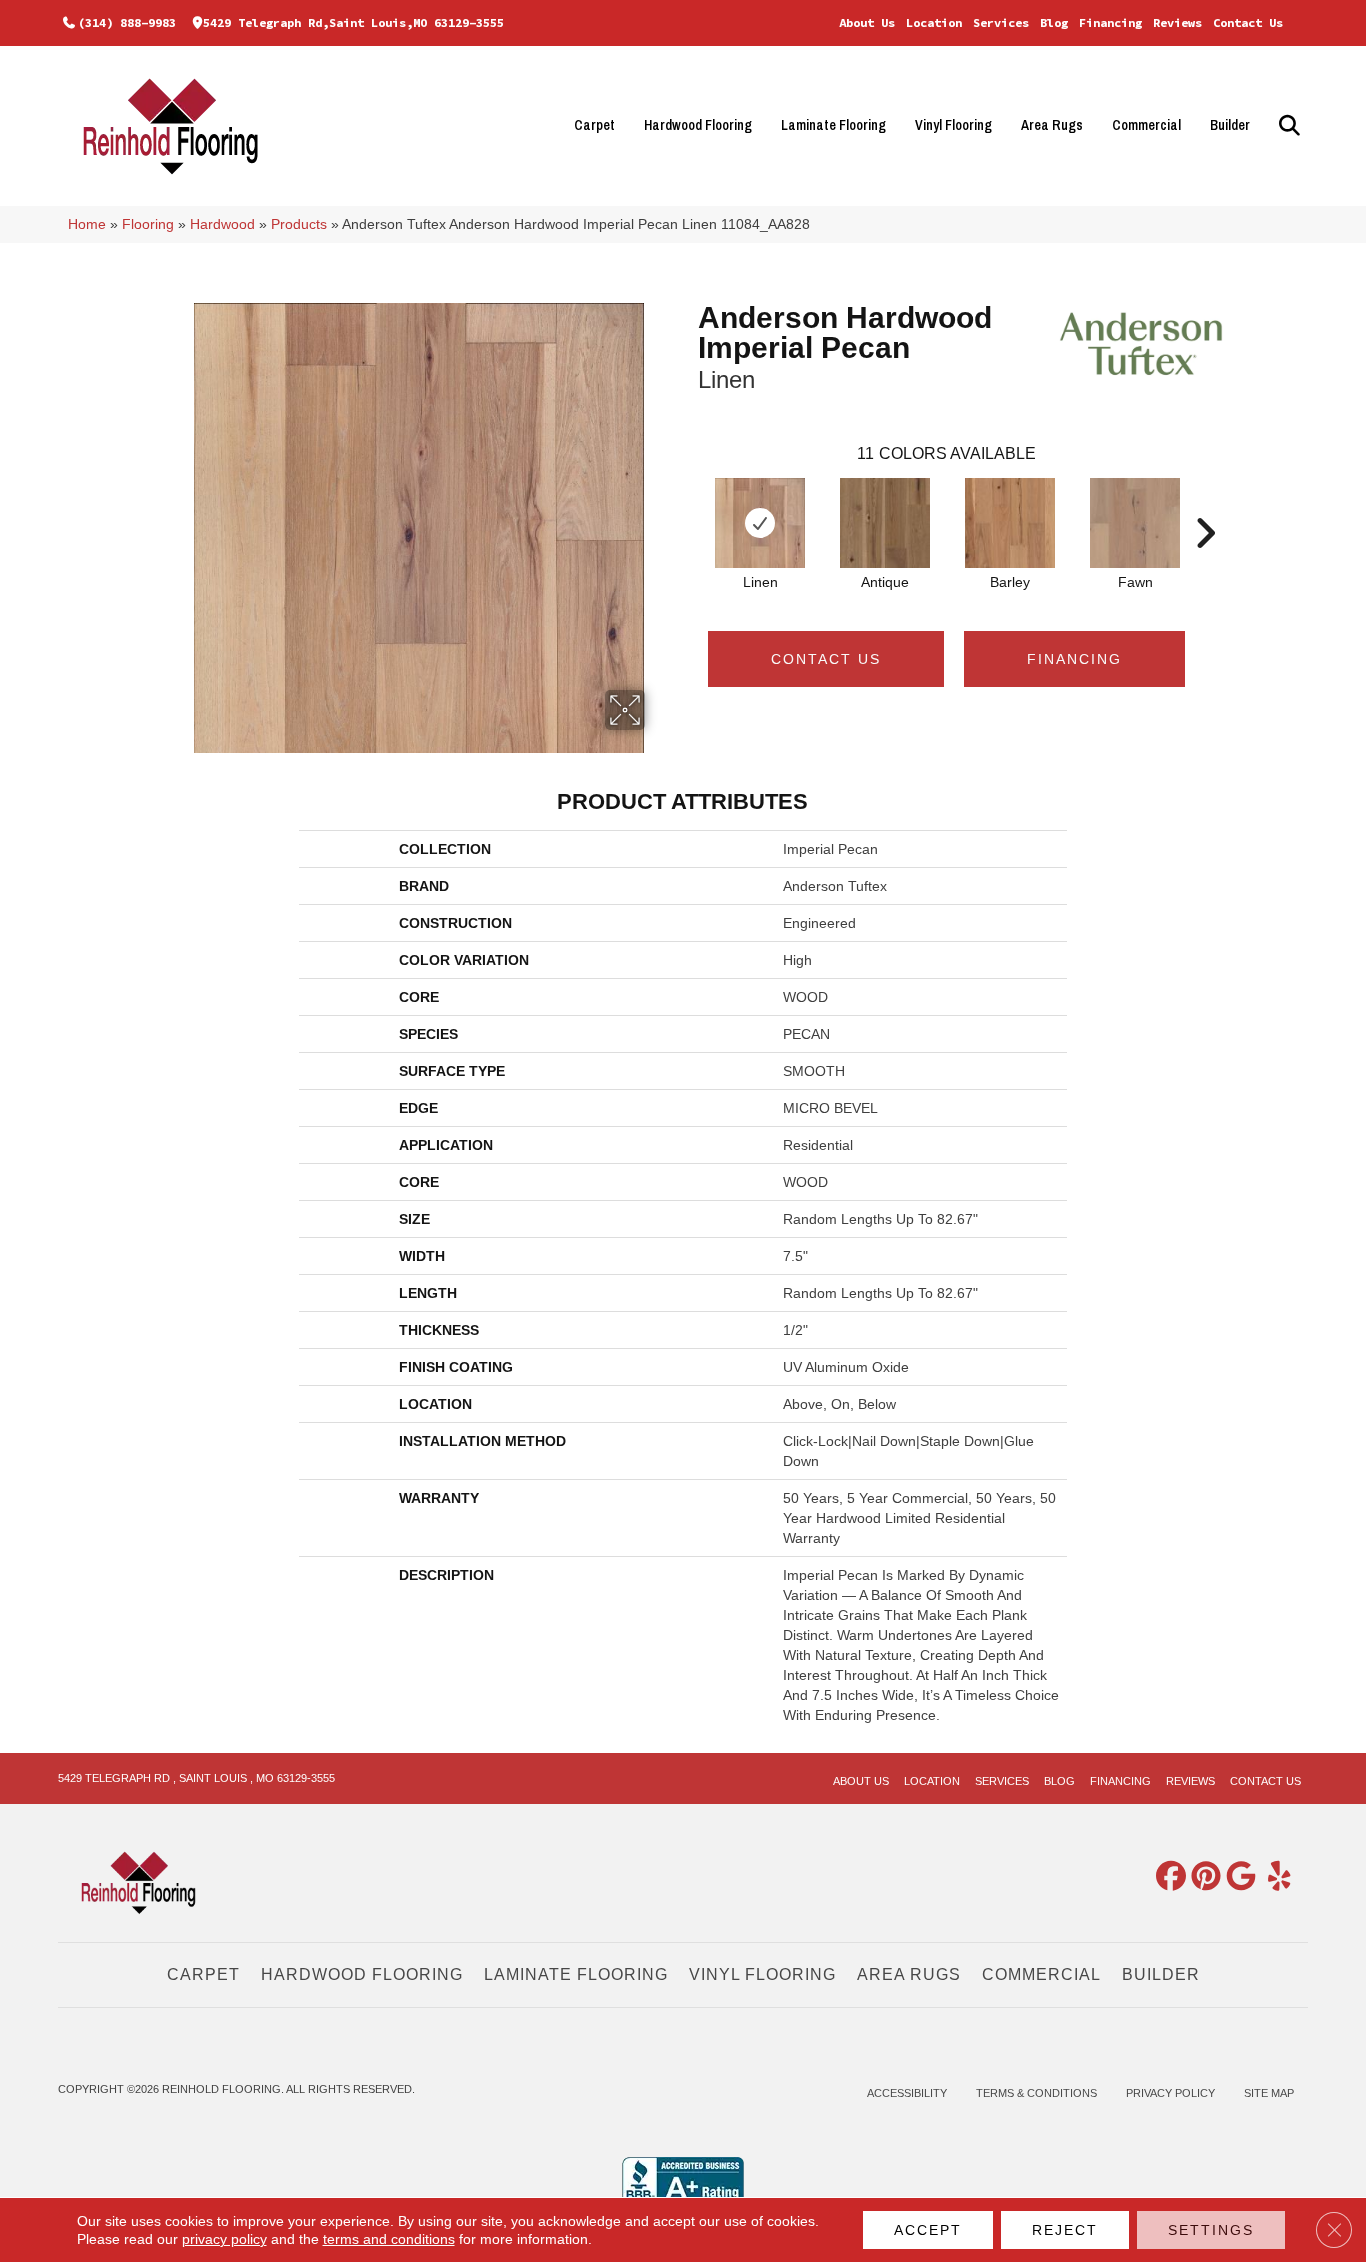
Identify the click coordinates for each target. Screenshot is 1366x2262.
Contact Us (1248, 22)
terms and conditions (389, 2239)
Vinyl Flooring (953, 125)
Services (1001, 22)
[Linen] (760, 523)
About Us (867, 22)
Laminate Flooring (833, 125)
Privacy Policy (1170, 2093)
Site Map (1269, 2093)
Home (87, 224)
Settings (1211, 2230)
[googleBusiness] (1237, 1877)
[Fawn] (1135, 523)
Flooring (148, 224)
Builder (1230, 125)
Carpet (594, 125)
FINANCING (1074, 659)
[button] (1286, 125)
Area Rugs (1052, 125)
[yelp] (1272, 1877)
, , (196, 1778)
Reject (1065, 2230)
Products (299, 224)
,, (353, 22)
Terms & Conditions (1036, 2093)
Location (934, 22)
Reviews (1177, 22)
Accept (928, 2230)
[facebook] (1167, 1877)
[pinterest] (1202, 1877)
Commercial (1146, 125)
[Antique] (885, 523)
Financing (1110, 22)
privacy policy (224, 2239)
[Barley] (1010, 523)
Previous (688, 503)
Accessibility (907, 2093)
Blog (1054, 22)
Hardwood (222, 224)
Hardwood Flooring (698, 125)
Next (1205, 503)
